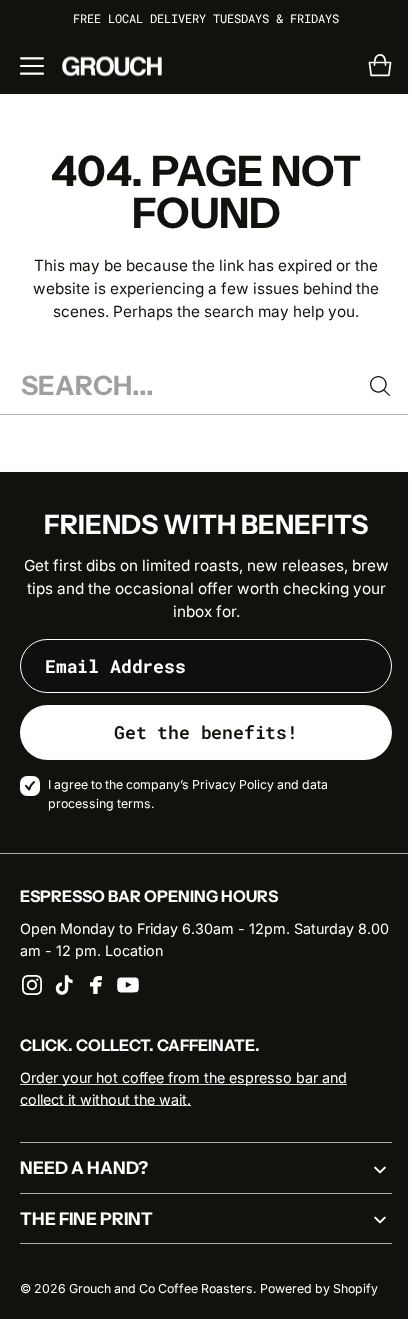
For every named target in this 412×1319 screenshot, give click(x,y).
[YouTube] (128, 985)
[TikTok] (64, 985)
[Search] (365, 386)
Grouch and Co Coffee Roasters (161, 1288)
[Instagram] (32, 985)
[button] (32, 66)
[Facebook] (96, 985)
